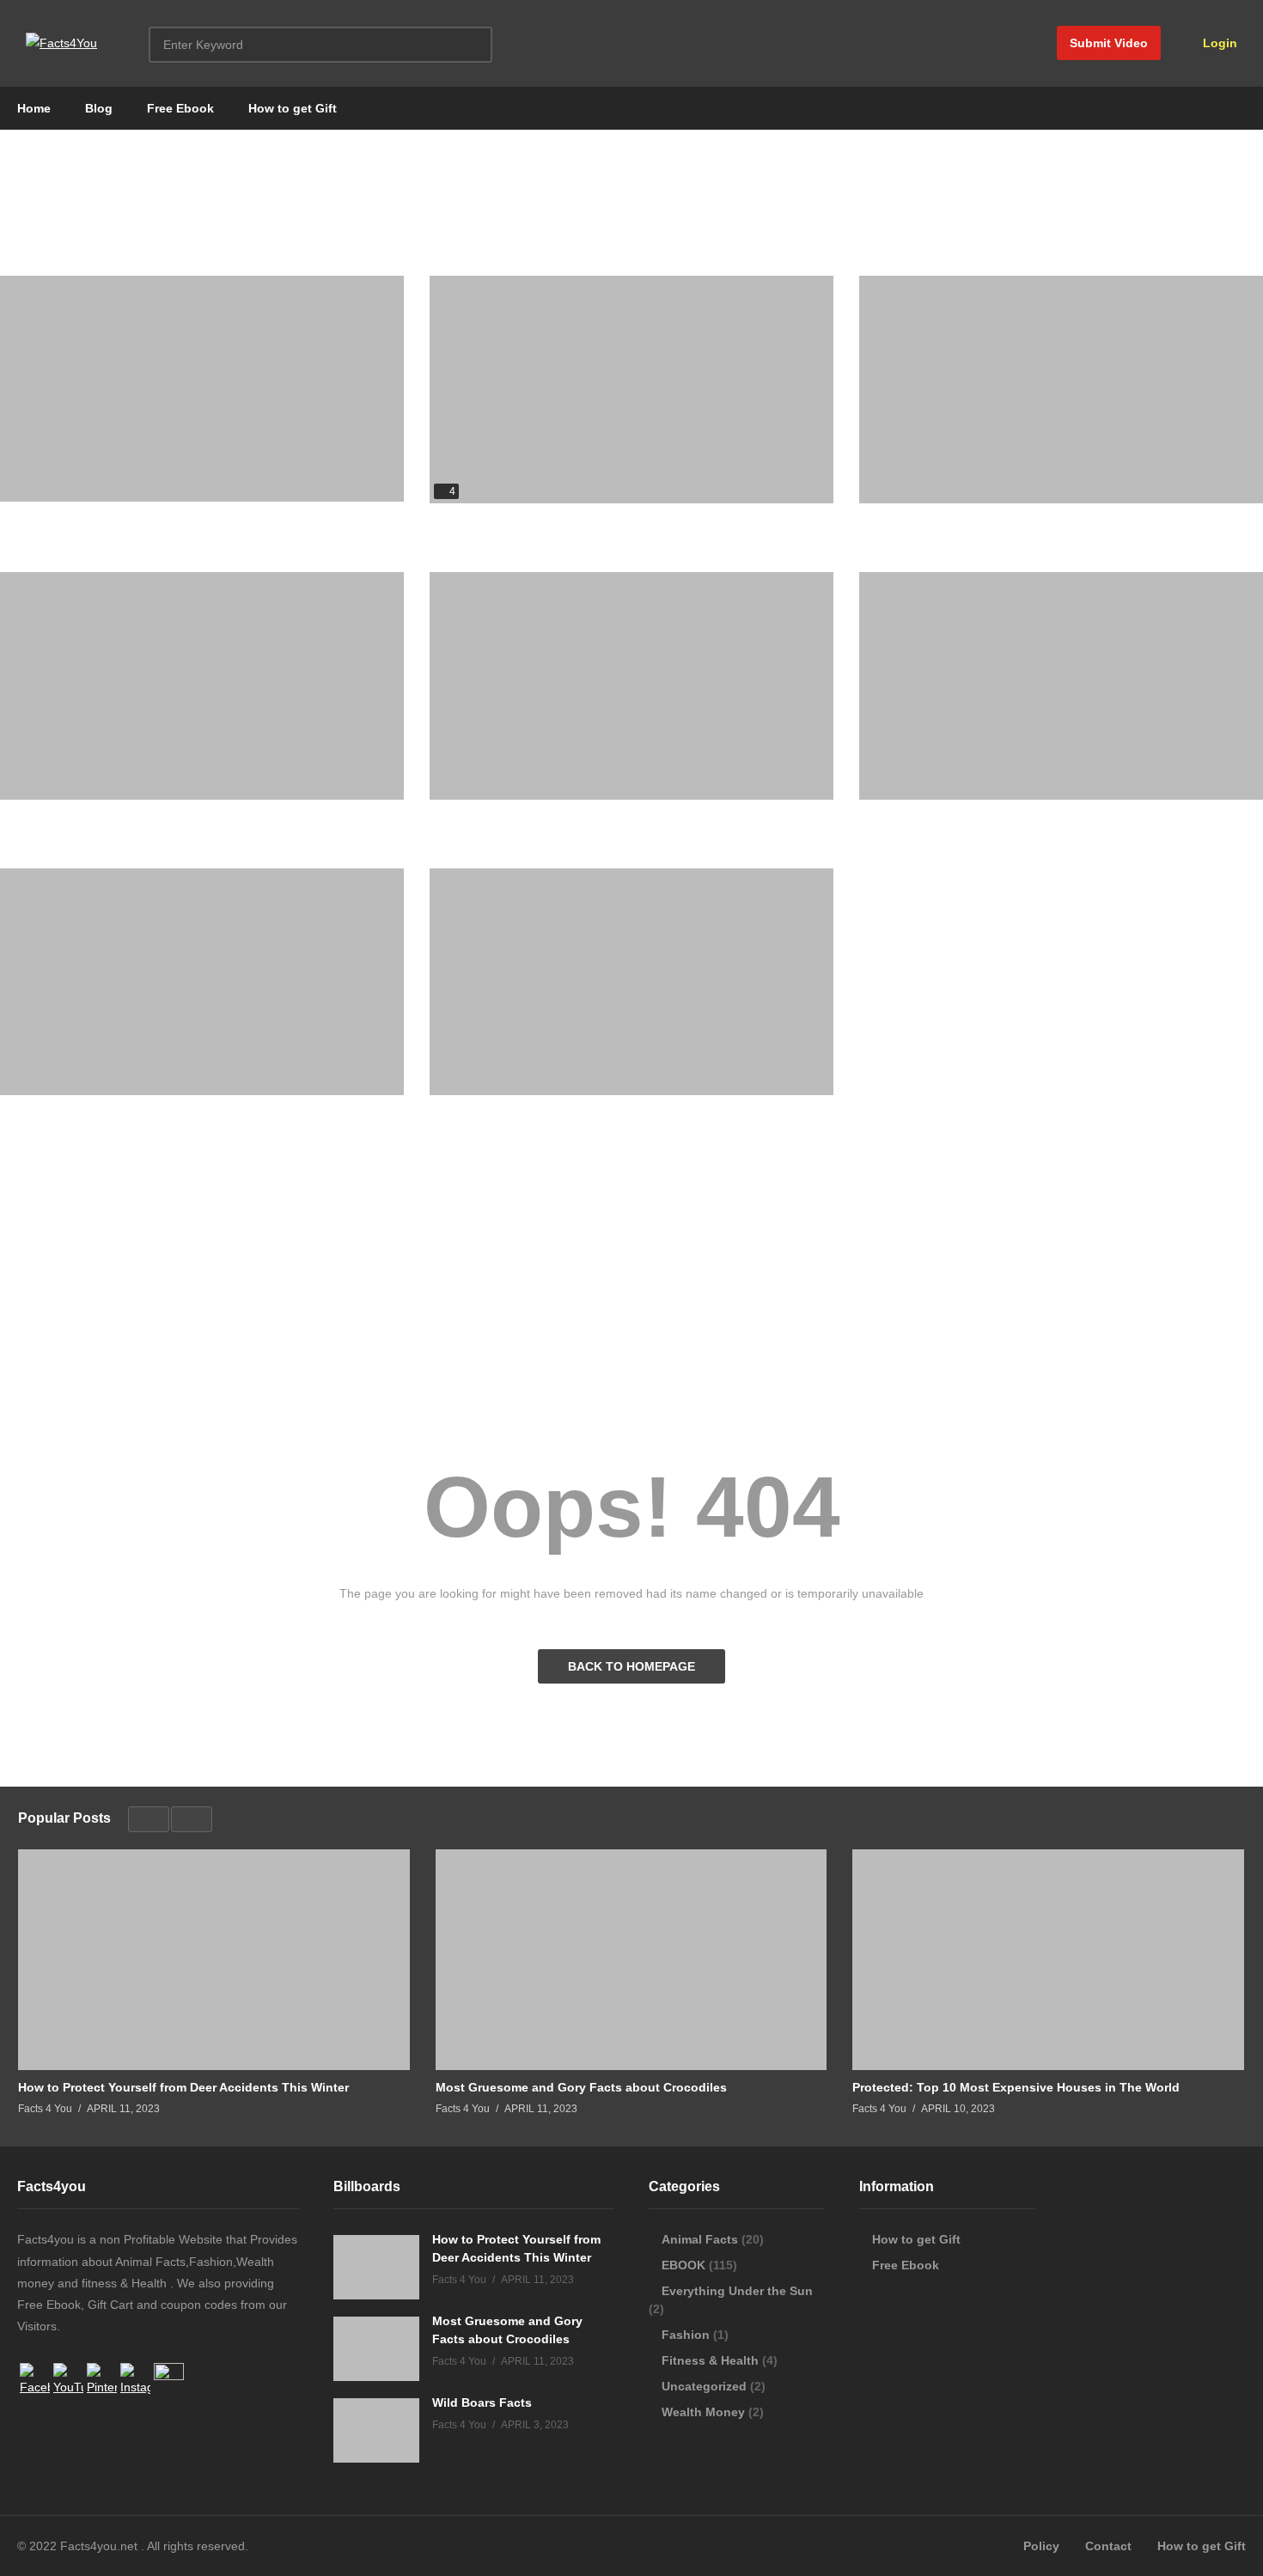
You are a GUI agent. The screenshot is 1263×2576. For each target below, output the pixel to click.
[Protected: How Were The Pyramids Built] (631, 390)
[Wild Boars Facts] (631, 686)
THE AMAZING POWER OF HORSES (103, 817)
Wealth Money (703, 2412)
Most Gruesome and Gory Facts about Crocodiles (146, 1112)
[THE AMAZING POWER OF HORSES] (202, 686)
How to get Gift (293, 108)
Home (34, 108)
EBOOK (683, 2265)
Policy (1041, 2546)
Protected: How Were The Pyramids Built (548, 521)
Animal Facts (700, 2239)
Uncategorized (704, 2386)
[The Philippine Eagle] (1061, 390)
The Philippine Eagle (920, 521)
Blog (99, 108)
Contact (1108, 2546)
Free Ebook (180, 108)
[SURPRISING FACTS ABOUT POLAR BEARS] (202, 389)
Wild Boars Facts (479, 817)
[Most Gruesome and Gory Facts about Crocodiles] (202, 982)
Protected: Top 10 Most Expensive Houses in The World (1023, 817)
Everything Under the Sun (737, 2291)
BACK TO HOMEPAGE (631, 1666)
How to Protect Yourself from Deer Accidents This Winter (595, 1112)
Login (1218, 43)
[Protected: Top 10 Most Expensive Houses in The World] (1061, 686)
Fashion (686, 2335)
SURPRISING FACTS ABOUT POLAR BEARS (126, 519)
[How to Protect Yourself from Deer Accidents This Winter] (631, 982)
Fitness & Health (710, 2360)
